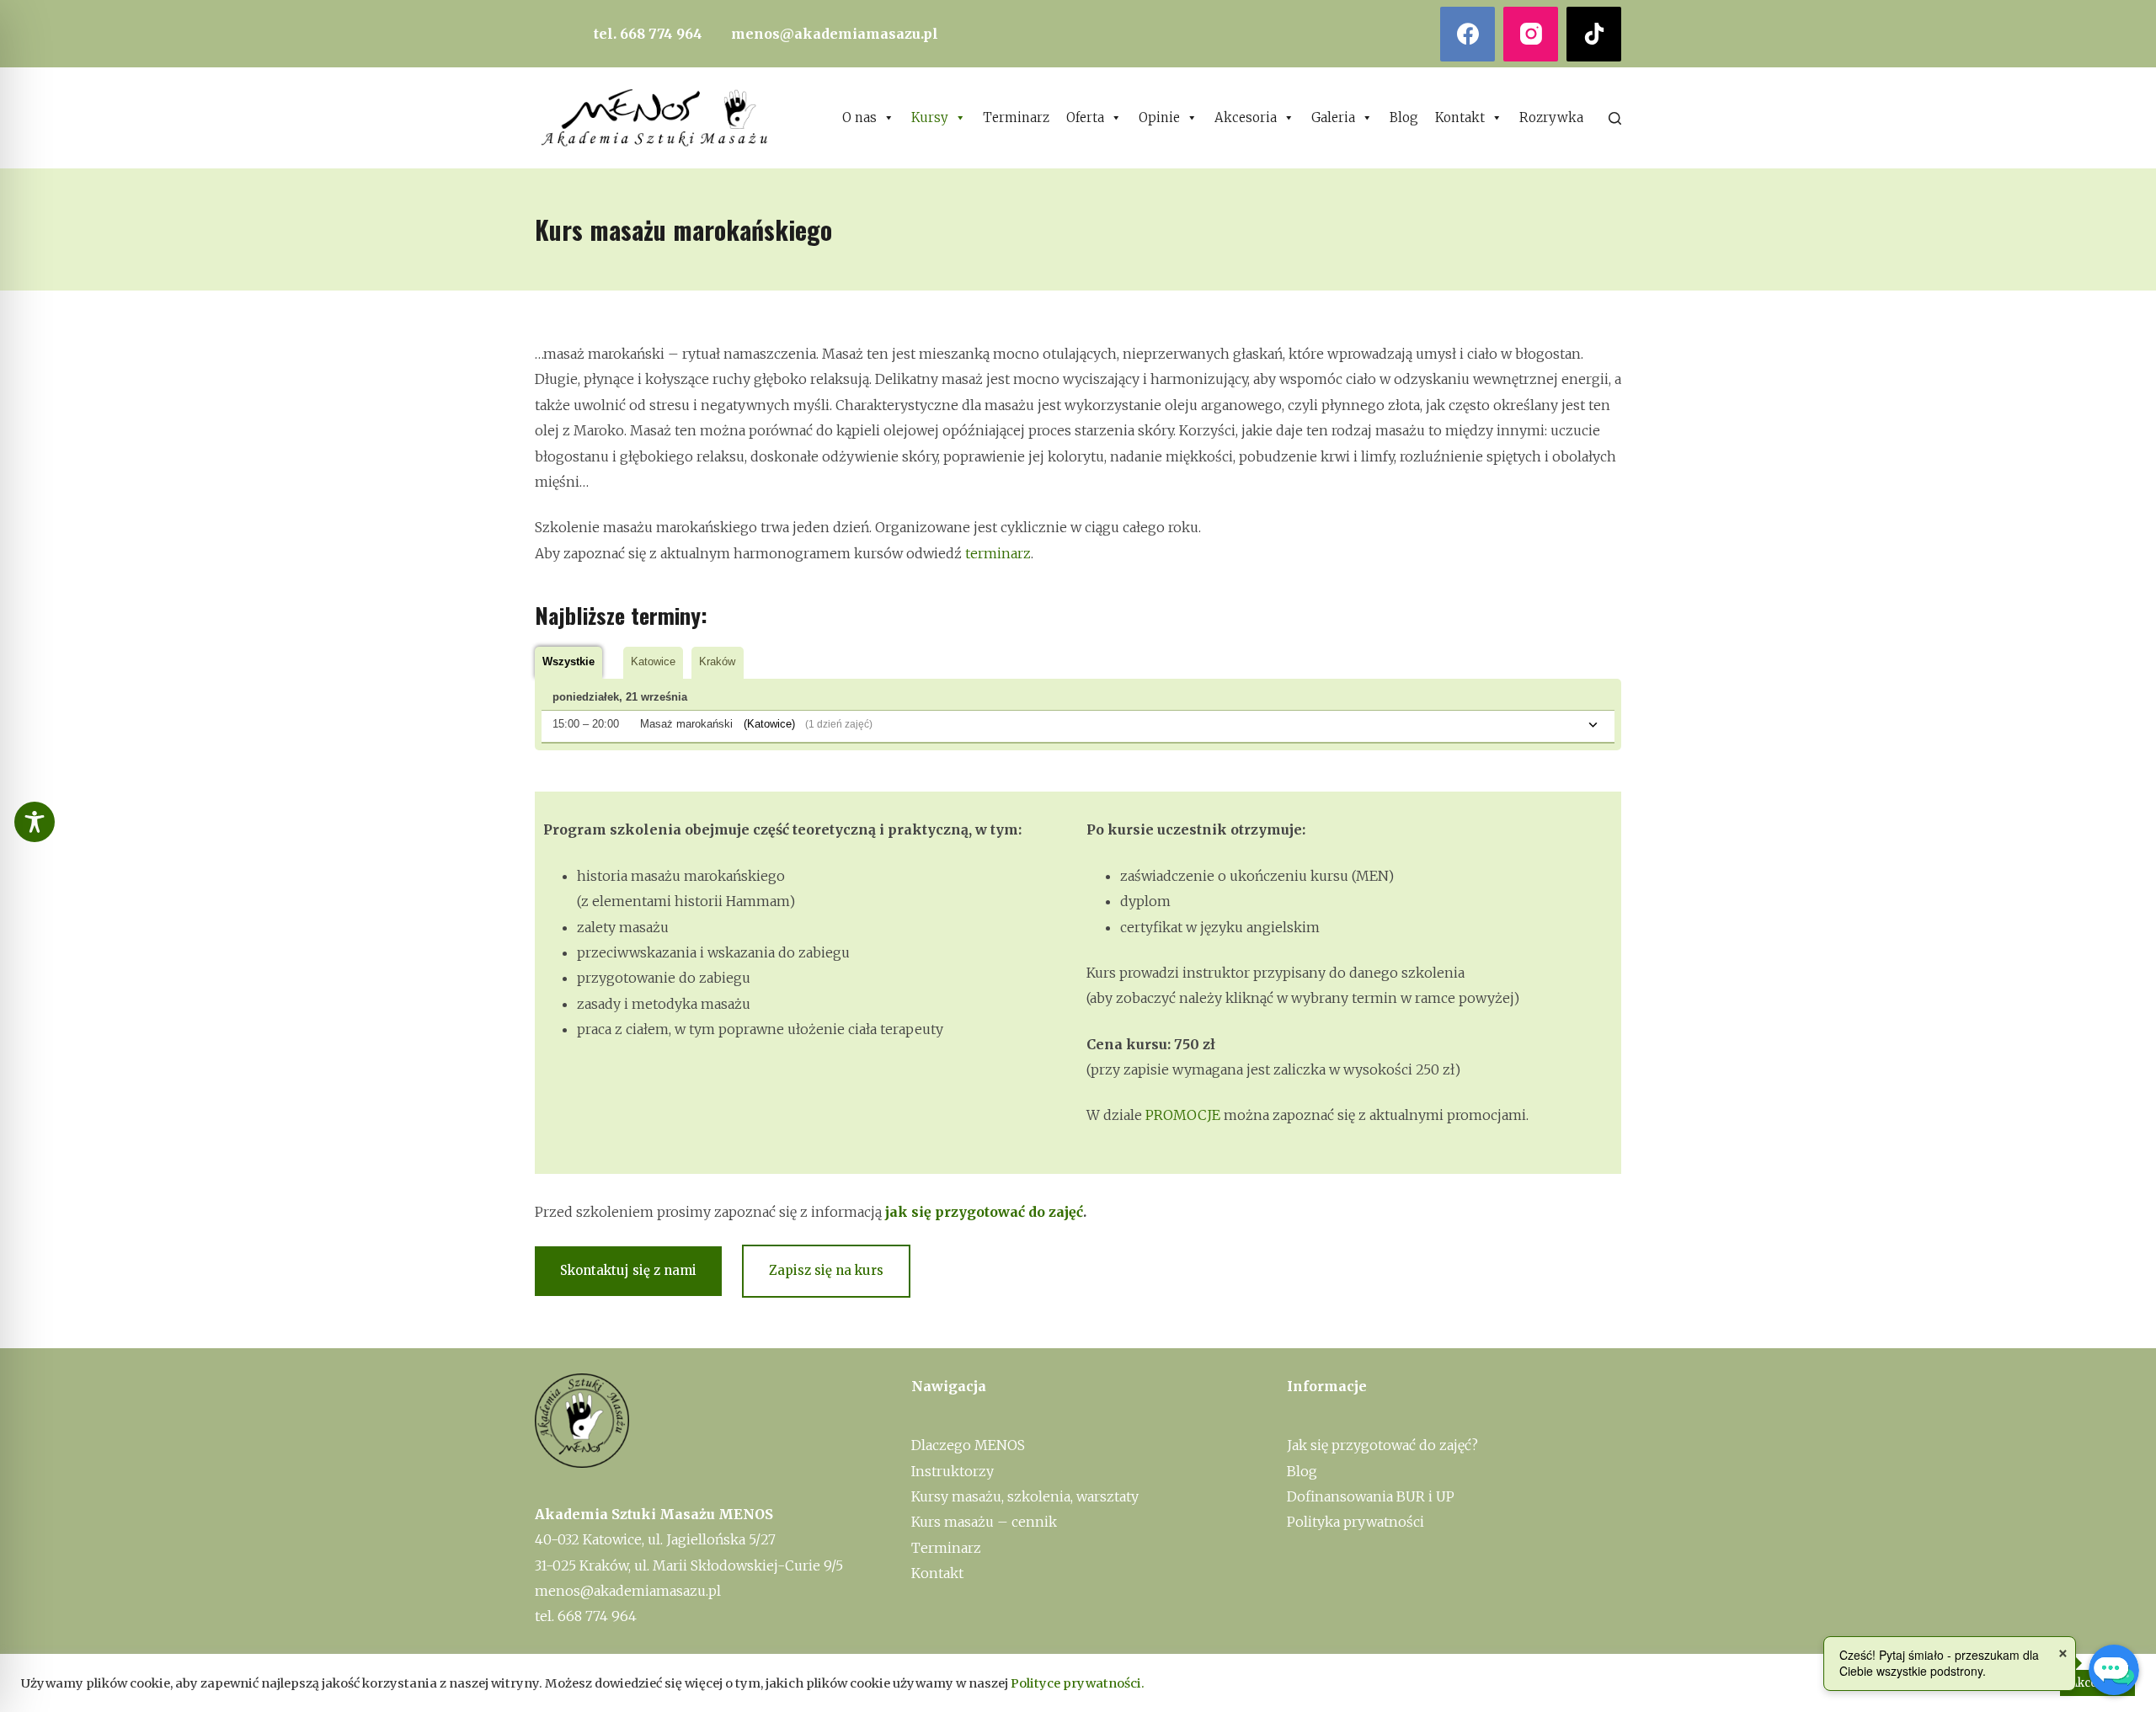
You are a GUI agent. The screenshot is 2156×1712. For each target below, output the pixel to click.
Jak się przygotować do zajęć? (1382, 1445)
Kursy (930, 117)
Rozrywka (1551, 117)
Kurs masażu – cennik (984, 1522)
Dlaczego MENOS (968, 1445)
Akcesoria (1246, 117)
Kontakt (1460, 117)
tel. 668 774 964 (648, 34)
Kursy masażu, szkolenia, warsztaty (1025, 1496)
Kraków (717, 661)
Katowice (653, 661)
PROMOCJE (1183, 1115)
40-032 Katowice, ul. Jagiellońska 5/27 (655, 1539)
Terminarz (1016, 117)
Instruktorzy (953, 1471)
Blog (1404, 117)
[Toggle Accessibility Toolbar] (35, 822)
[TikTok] (1594, 34)
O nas (859, 117)
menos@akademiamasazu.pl (835, 34)
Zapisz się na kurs (826, 1270)
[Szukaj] (1615, 118)
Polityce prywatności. (1078, 1683)
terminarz (998, 553)
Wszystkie (568, 661)
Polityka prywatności (1356, 1522)
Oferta (1085, 117)
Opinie (1159, 117)
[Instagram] (1531, 34)
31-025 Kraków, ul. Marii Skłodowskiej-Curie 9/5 (689, 1565)
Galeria (1333, 117)
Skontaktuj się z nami (628, 1270)
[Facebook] (1468, 34)
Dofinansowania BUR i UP (1371, 1496)
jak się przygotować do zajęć (984, 1212)
